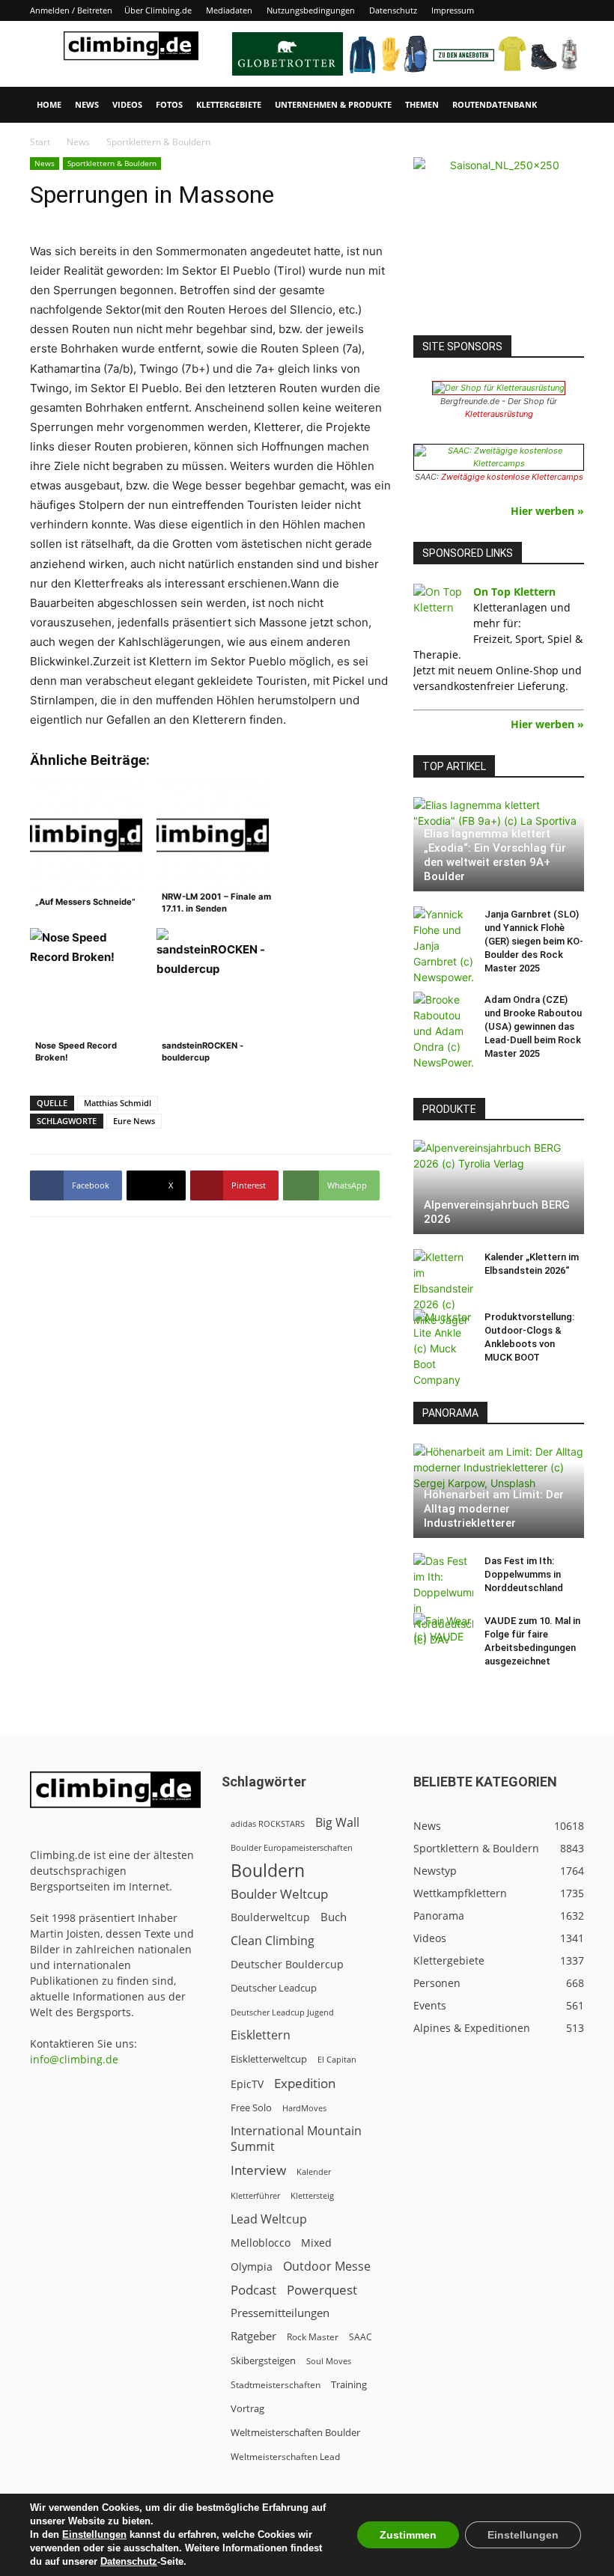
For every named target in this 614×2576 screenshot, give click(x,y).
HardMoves (304, 2108)
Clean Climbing (273, 1941)
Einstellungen (94, 2534)
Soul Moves (329, 2361)
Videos (127, 104)
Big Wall (337, 1823)
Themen (422, 104)
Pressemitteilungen (280, 2313)
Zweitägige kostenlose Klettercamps (512, 477)
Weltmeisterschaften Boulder (295, 2432)
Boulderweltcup (270, 1917)
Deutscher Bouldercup (287, 1964)
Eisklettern (261, 2035)
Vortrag (247, 2408)
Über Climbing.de (158, 10)
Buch (334, 1917)
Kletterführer (255, 2196)
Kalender (314, 2171)
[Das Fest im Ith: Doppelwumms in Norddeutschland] (443, 1600)
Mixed (316, 2243)
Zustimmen (408, 2535)
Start (40, 142)
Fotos (169, 104)
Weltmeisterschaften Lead (285, 2456)
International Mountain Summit (296, 2139)
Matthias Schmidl (118, 1103)
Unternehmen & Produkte (333, 104)
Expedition (305, 2083)
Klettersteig (312, 2195)
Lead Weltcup (269, 2219)
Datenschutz (393, 10)
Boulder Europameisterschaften (292, 1847)
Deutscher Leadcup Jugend (282, 2012)
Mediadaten (229, 10)
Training (349, 2384)
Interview (258, 2170)
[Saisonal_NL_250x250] (499, 242)
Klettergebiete (229, 104)
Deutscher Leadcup (274, 1988)
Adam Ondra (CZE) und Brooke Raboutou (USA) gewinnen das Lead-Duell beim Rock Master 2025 (533, 1026)
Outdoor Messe (327, 2267)
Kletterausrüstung (499, 414)
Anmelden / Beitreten (71, 10)
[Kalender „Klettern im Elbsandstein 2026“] (443, 1288)
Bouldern (268, 1871)
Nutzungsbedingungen (311, 10)
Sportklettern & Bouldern (112, 163)
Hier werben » (547, 511)
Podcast (253, 2290)
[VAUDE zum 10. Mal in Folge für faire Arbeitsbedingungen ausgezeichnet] (443, 1635)
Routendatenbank (495, 104)
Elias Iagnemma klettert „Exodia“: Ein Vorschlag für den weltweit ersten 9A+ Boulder (495, 855)
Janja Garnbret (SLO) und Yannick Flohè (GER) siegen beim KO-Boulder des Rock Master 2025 (534, 941)
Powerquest (322, 2290)
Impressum (453, 10)
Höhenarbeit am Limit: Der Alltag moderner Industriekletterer (494, 1509)
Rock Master (313, 2337)
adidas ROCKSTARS (268, 1823)
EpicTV (247, 2084)
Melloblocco (261, 2243)
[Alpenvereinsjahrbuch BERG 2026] (499, 1187)
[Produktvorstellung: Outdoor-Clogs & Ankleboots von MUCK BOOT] (443, 1348)
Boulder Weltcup (279, 1894)
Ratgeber (253, 2336)
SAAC (361, 2337)
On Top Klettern (514, 592)
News (87, 104)
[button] (566, 105)
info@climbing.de (74, 2059)
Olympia (252, 2267)
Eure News (134, 1121)
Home (49, 104)
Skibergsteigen (263, 2360)
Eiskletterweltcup (269, 2059)
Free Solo (251, 2108)
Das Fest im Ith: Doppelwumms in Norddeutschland (524, 1574)
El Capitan (337, 2060)
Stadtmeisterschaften (276, 2385)
